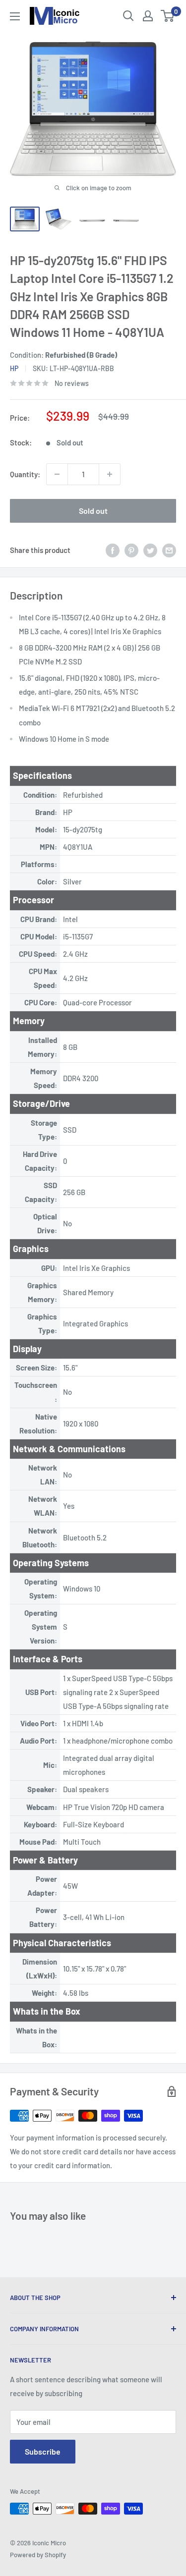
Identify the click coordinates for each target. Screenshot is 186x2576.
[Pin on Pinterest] (131, 550)
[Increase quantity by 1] (110, 474)
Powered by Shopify (38, 2555)
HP (14, 368)
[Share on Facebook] (113, 550)
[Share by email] (169, 550)
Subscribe (43, 2451)
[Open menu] (15, 16)
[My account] (148, 16)
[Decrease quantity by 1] (57, 474)
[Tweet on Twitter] (150, 550)
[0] (168, 16)
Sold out (93, 511)
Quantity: (25, 474)
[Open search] (128, 16)
